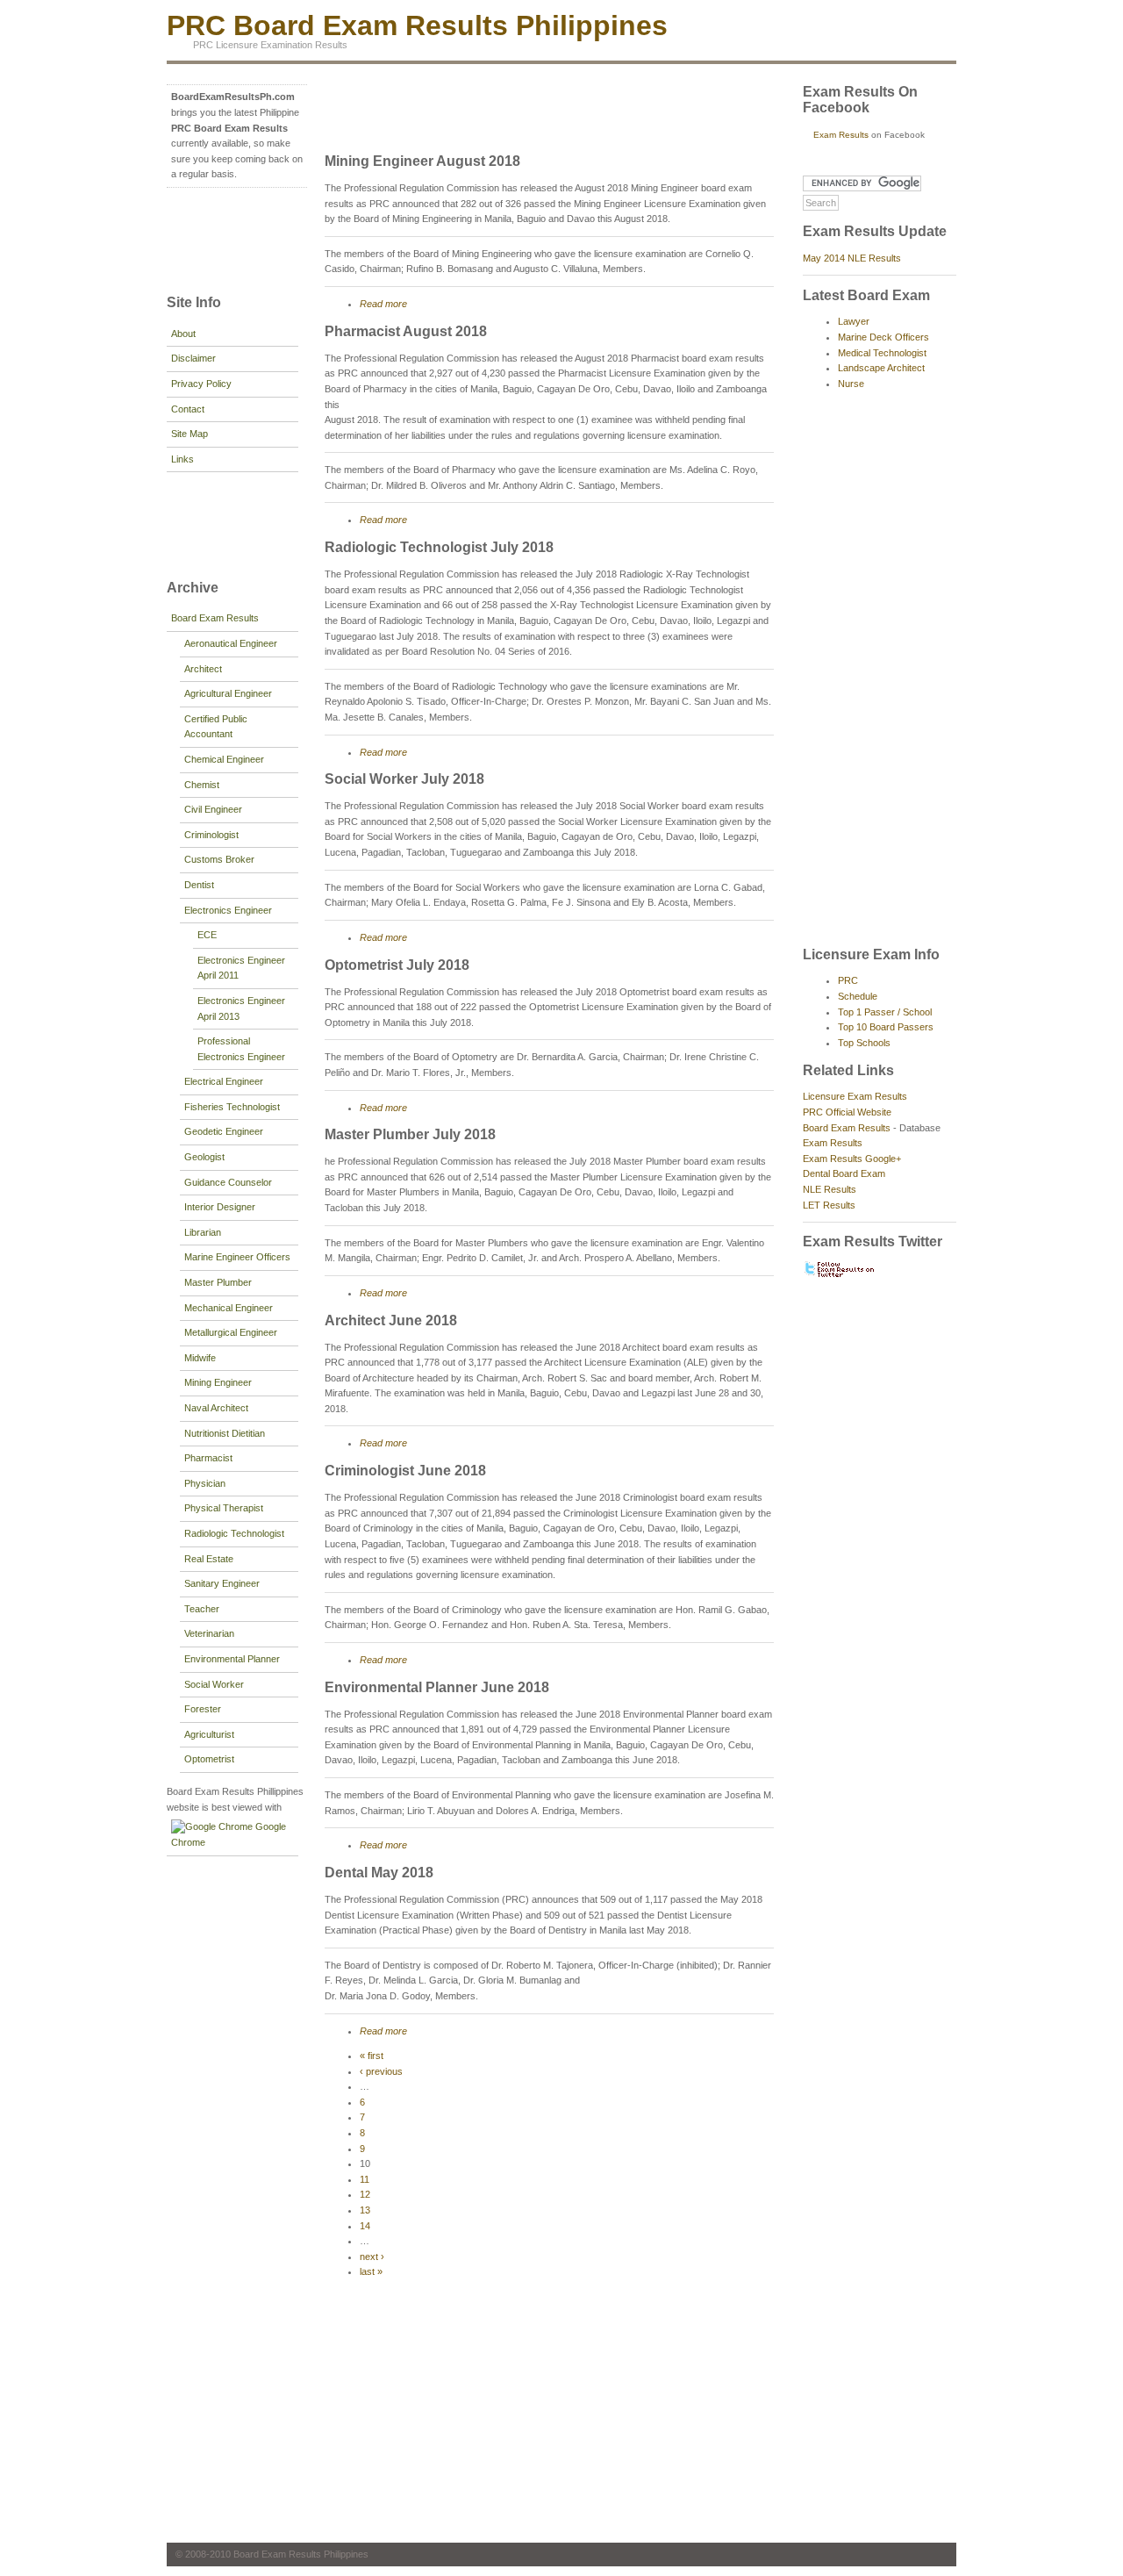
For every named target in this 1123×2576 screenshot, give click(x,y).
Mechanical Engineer (229, 1308)
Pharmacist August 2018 (406, 331)
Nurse (851, 384)
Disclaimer (193, 358)
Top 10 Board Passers (886, 1027)
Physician (205, 1483)
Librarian (203, 1232)
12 (365, 2194)
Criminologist (211, 835)
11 (365, 2179)
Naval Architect (216, 1408)
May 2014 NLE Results (852, 258)
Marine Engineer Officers (237, 1257)
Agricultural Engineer (228, 693)
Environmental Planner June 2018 (437, 1687)
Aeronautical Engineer (231, 643)
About (183, 334)
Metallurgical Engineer (231, 1332)
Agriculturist (209, 1734)
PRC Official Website (847, 1112)
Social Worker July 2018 (404, 779)
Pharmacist (208, 1458)
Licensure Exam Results (855, 1096)
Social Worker (214, 1684)
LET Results (829, 1205)
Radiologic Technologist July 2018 (439, 547)
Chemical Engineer (224, 759)
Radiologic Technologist (234, 1533)
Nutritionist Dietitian (225, 1433)
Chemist (202, 785)
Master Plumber (218, 1282)
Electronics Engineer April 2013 (241, 1008)
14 (365, 2226)
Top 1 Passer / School (885, 1012)
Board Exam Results (215, 618)
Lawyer (854, 321)
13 (365, 2210)
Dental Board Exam (844, 1173)
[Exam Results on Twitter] (840, 1275)
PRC (848, 980)
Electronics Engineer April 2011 (241, 968)
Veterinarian (209, 1633)
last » (371, 2271)
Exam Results (841, 135)
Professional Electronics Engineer (241, 1049)
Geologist (204, 1157)
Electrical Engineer (224, 1081)
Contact (188, 409)
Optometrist (209, 1759)
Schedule (858, 996)
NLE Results (830, 1189)
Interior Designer (220, 1207)
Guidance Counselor (228, 1182)
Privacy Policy (201, 384)
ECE (207, 935)
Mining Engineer (218, 1382)
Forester (203, 1709)
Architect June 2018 (391, 1320)
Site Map (190, 434)
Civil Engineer (213, 809)
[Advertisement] (219, 239)
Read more (383, 304)
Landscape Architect (881, 368)
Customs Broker (219, 859)
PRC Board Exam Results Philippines (417, 25)
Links (182, 459)
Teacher (202, 1609)
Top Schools (864, 1043)
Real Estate (209, 1559)
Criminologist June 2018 (405, 1471)
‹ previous (381, 2071)
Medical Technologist (882, 353)
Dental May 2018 (379, 1873)
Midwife (200, 1358)
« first (372, 2056)
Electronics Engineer (228, 910)
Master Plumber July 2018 (410, 1134)
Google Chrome (229, 1834)
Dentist (199, 885)
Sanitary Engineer (222, 1583)
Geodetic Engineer (224, 1131)
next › (372, 2257)
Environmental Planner (232, 1659)
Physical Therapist (224, 1508)
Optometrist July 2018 (397, 965)
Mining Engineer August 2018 (422, 161)
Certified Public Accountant (216, 727)
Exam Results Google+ (852, 1159)
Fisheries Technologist (232, 1107)
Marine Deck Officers (883, 337)
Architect (203, 669)
